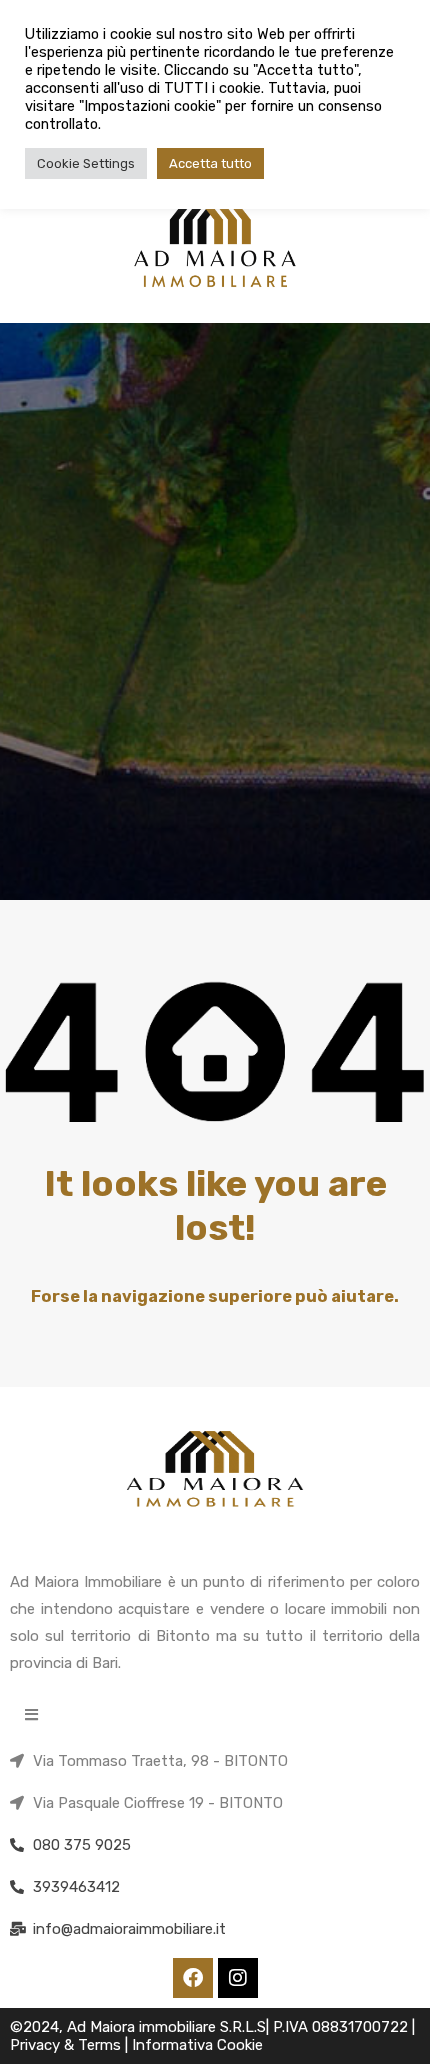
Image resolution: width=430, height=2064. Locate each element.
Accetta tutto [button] (210, 163)
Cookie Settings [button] (86, 163)
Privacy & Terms (67, 2045)
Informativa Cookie (197, 2045)
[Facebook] (193, 1978)
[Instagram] (238, 1978)
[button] (31, 1714)
